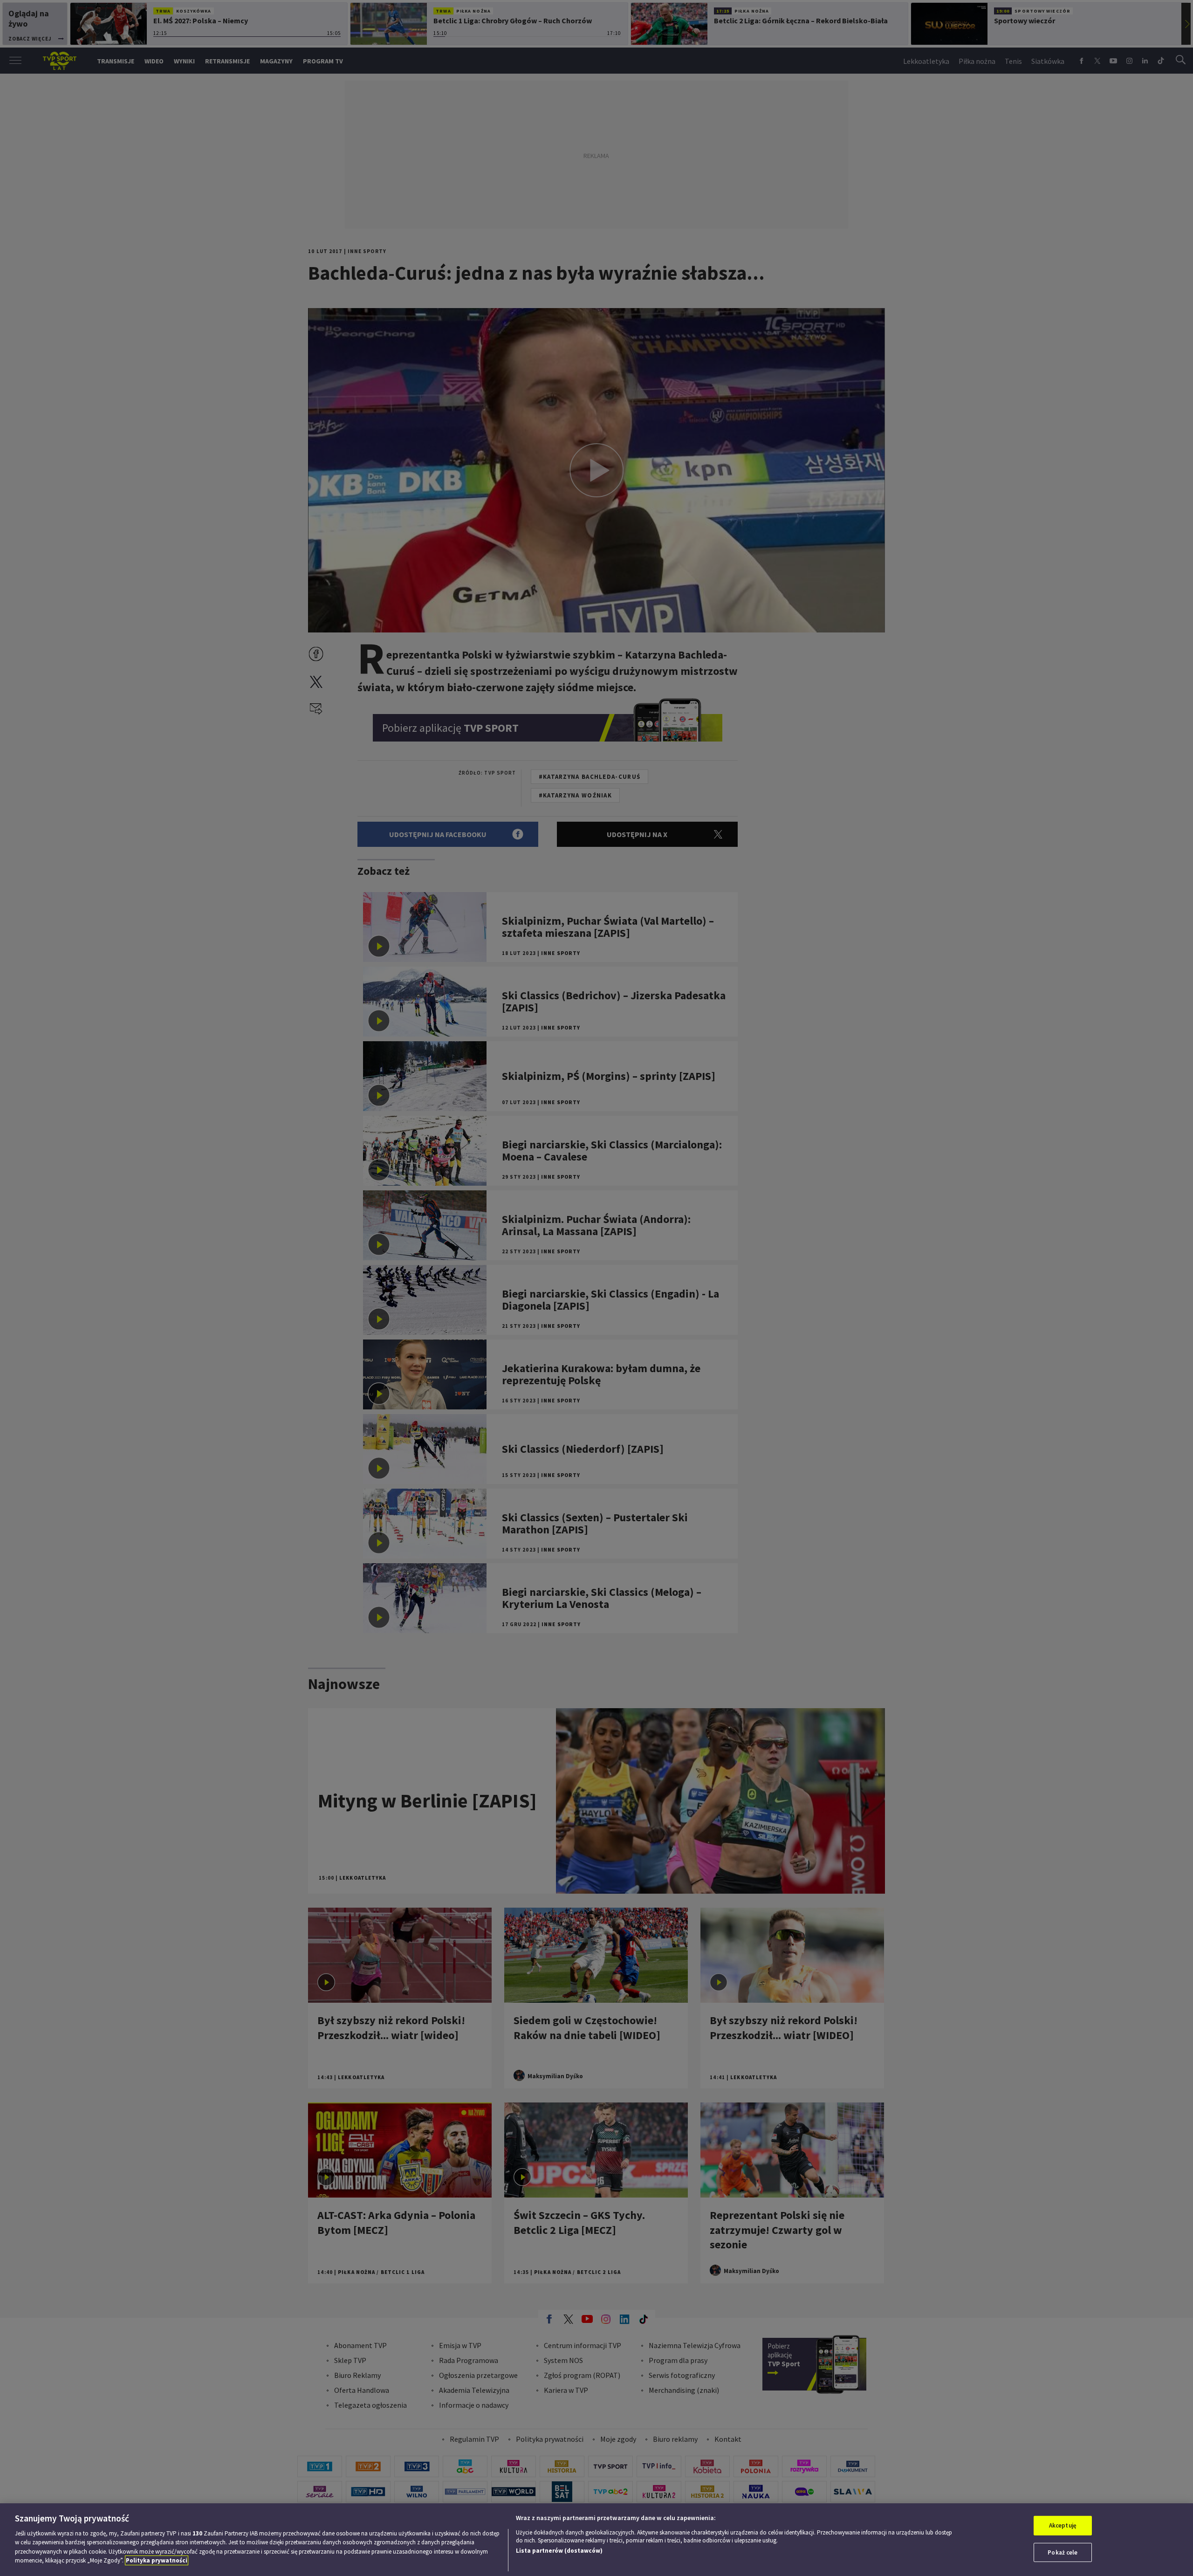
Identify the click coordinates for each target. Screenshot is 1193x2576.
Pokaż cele (1063, 2552)
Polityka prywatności (157, 2560)
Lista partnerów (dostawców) (559, 2551)
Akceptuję (1063, 2525)
